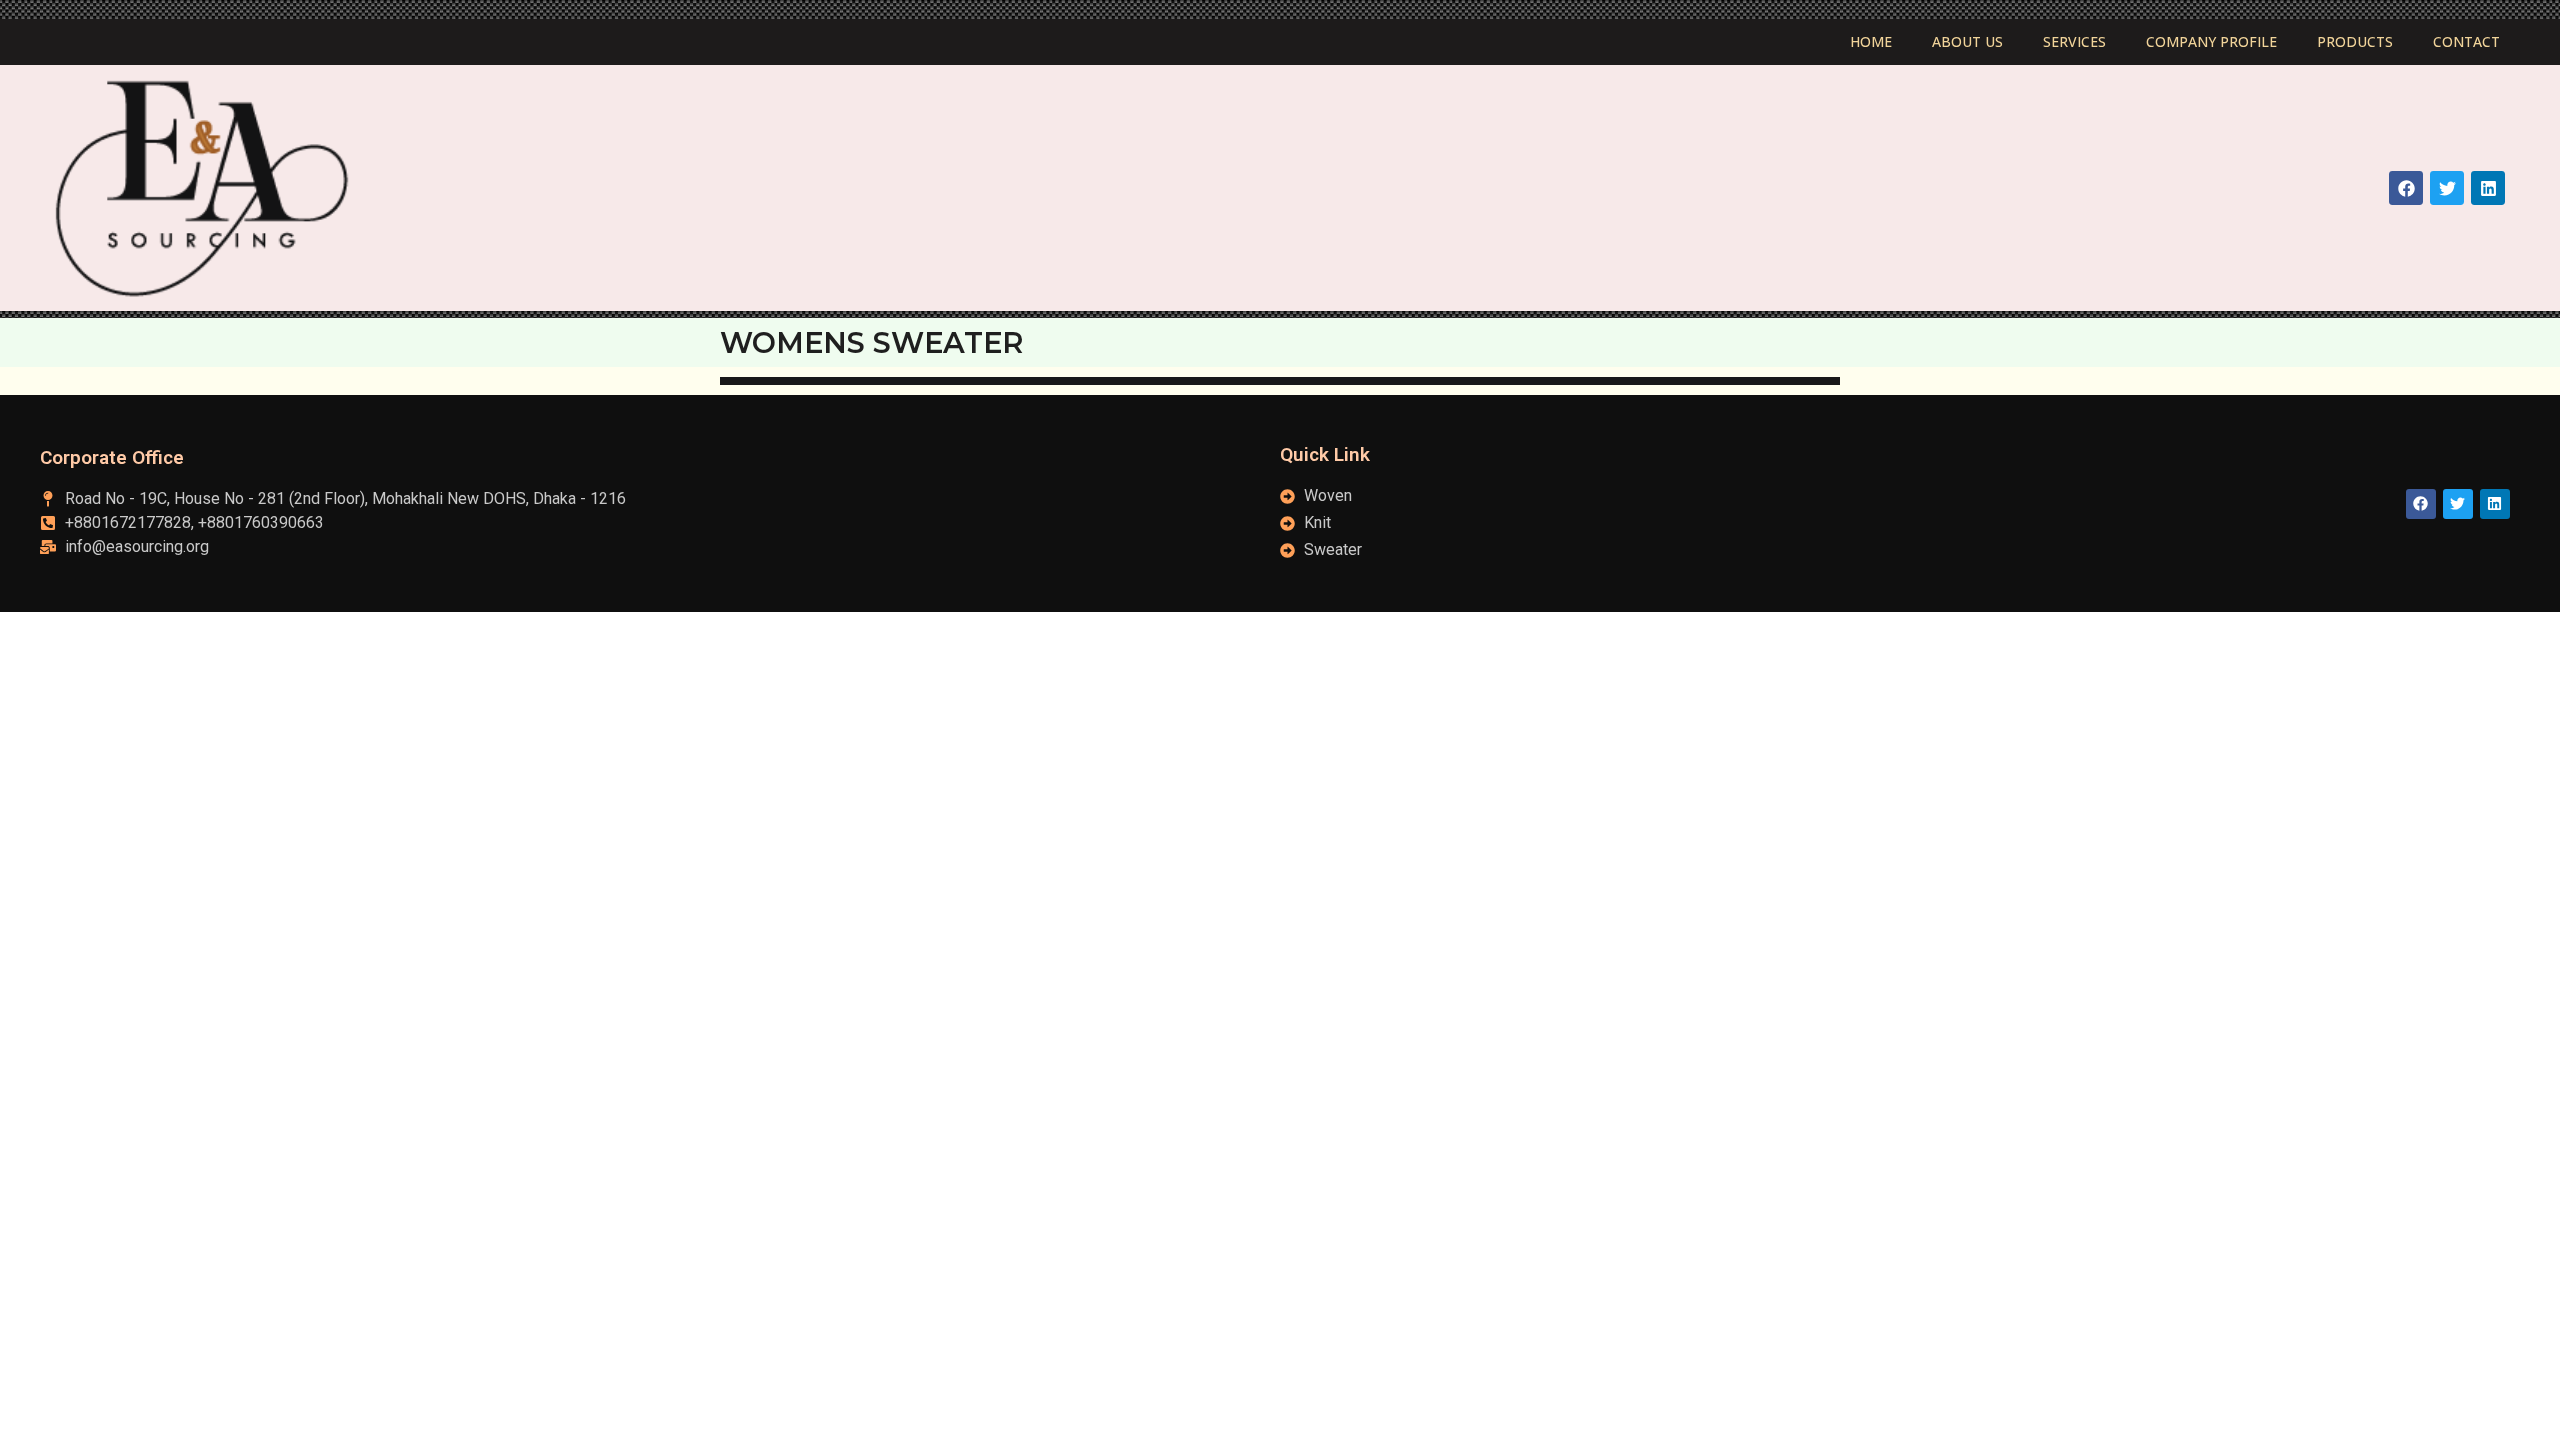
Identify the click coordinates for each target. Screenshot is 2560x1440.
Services (2074, 41)
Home (1871, 41)
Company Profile (2211, 41)
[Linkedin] (2488, 188)
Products (2355, 41)
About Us (1967, 41)
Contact (2466, 41)
